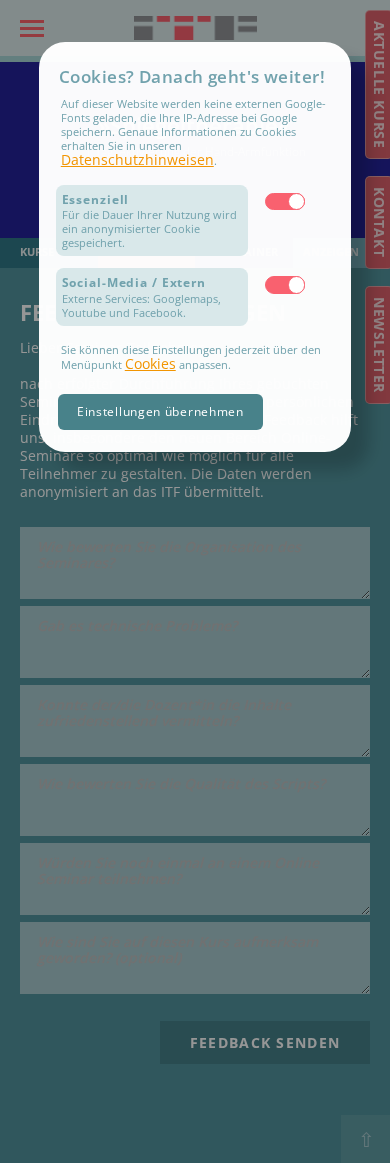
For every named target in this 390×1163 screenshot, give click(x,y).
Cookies (150, 363)
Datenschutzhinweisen (137, 159)
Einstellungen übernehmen (160, 411)
